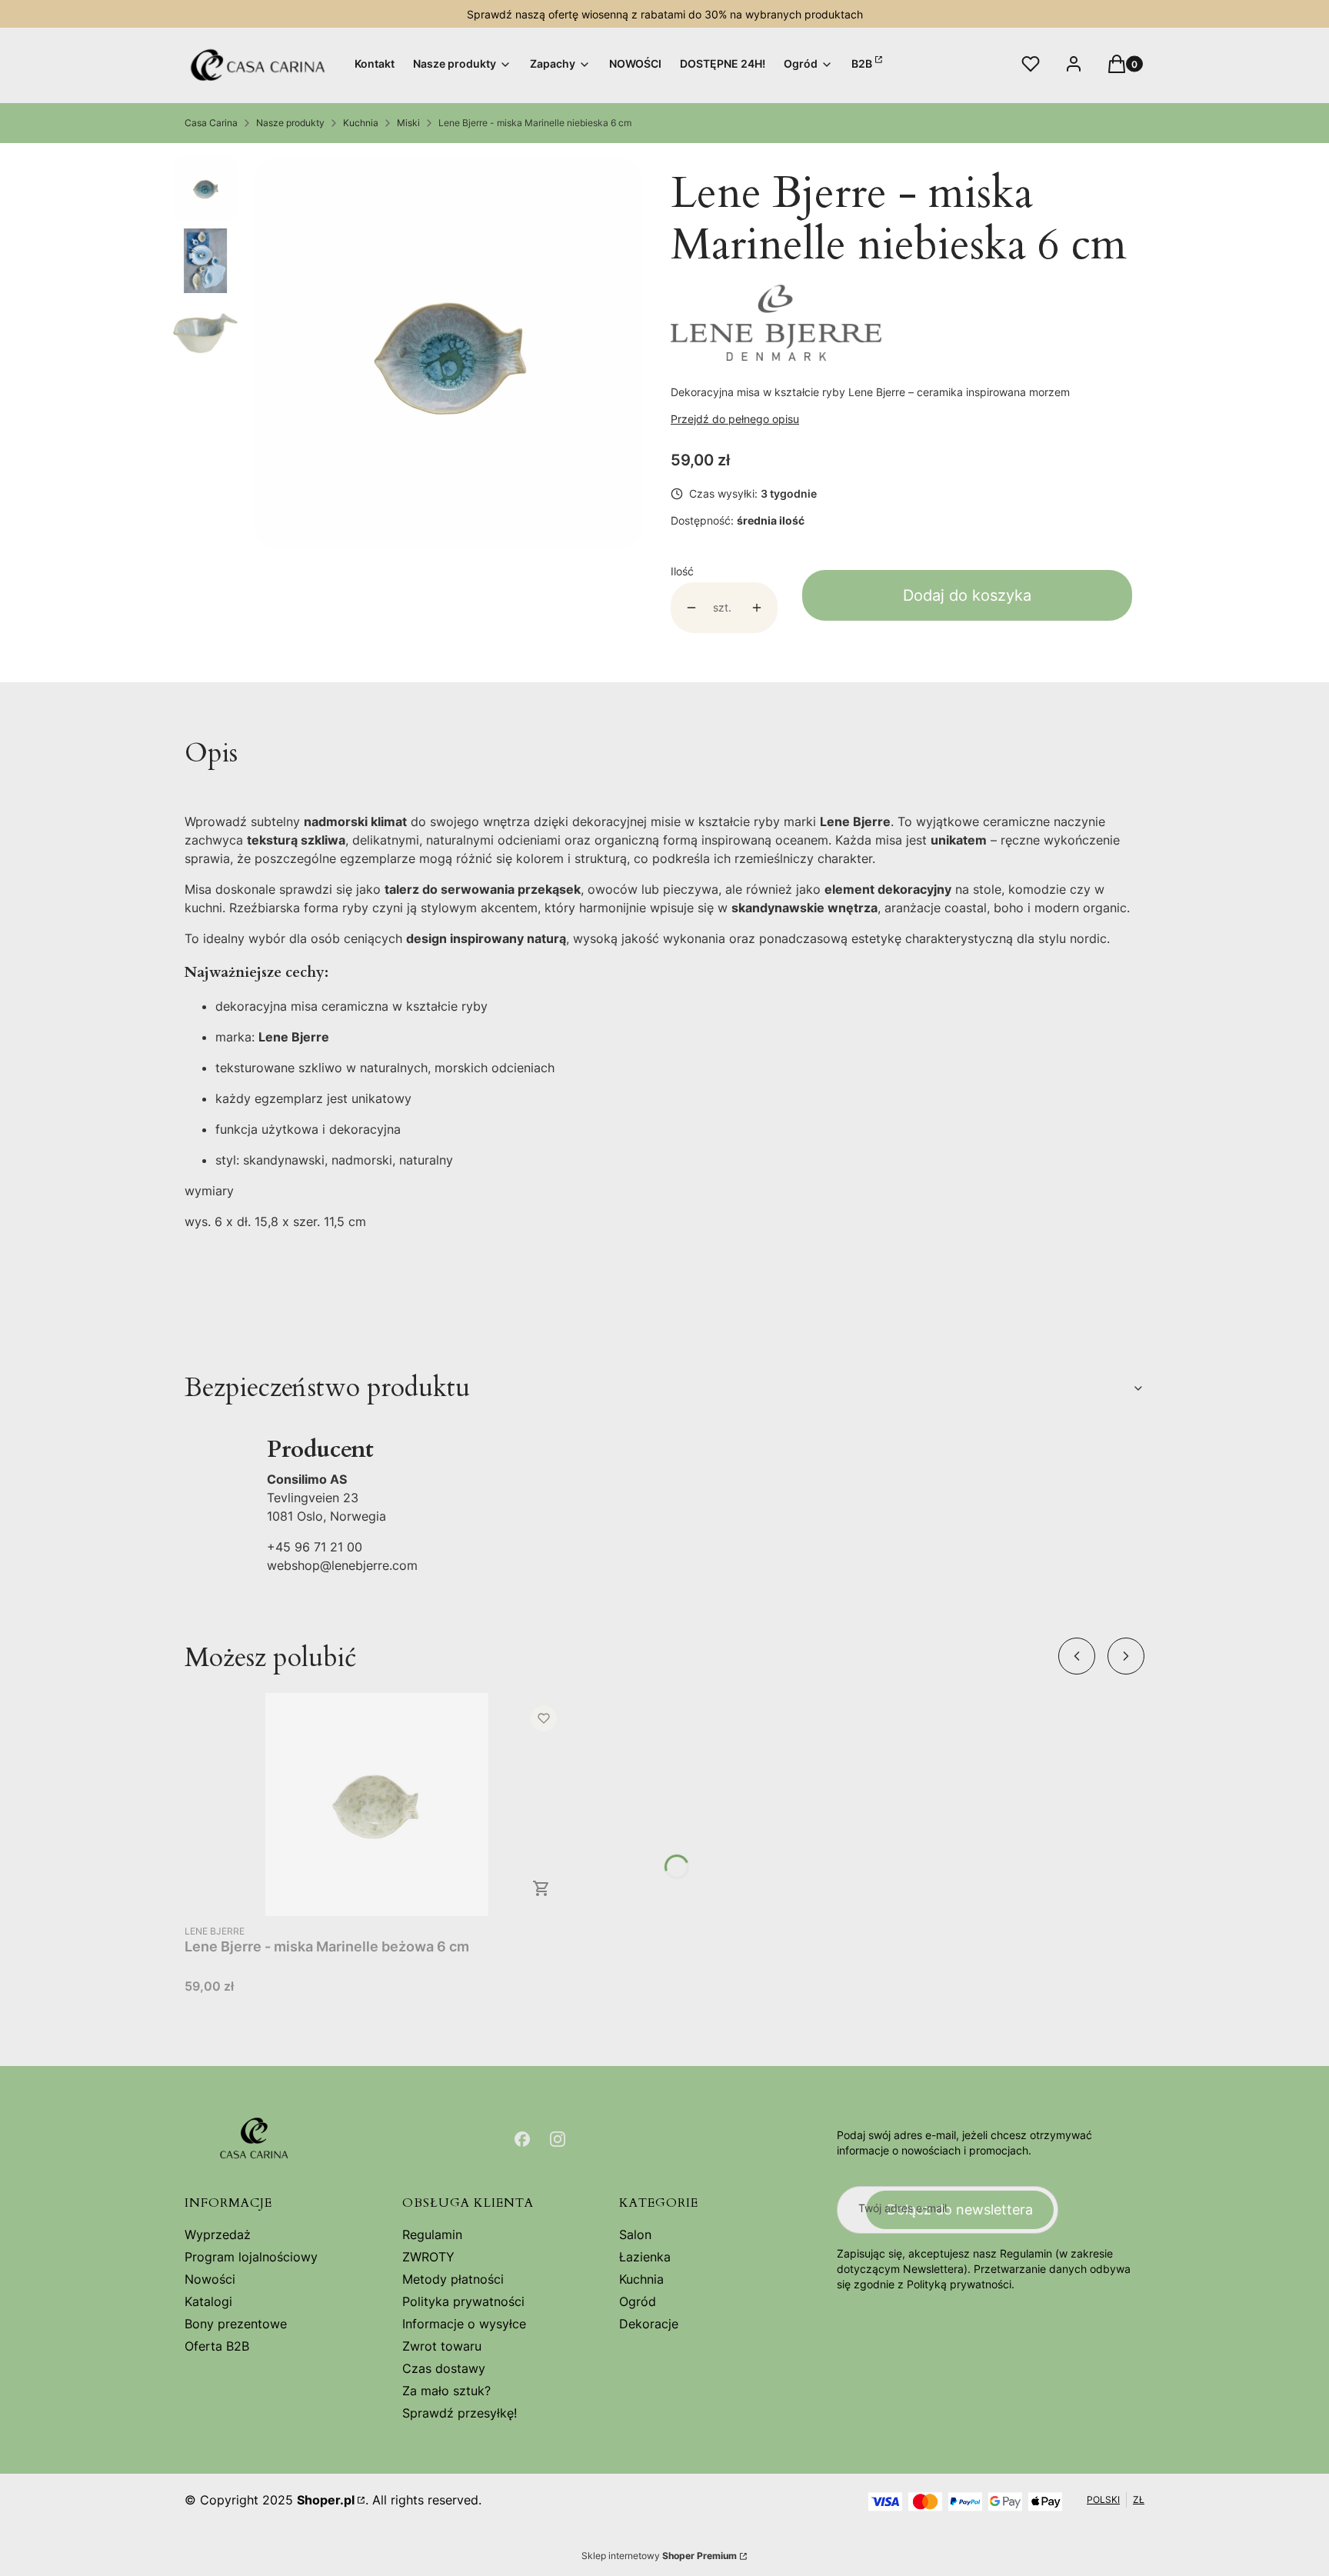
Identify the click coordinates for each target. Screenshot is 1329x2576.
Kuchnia (361, 123)
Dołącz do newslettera (960, 2209)
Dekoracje (649, 2324)
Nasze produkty (290, 123)
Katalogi (208, 2301)
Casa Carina (211, 123)
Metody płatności (453, 2279)
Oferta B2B (217, 2346)
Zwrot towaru (442, 2346)
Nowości (210, 2279)
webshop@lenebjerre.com (342, 1565)
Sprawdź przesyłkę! (460, 2413)
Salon (635, 2234)
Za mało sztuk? (446, 2391)
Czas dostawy (444, 2368)
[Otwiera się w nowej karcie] (522, 2139)
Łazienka (645, 2257)
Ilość (682, 571)
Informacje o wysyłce (464, 2324)
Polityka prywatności (463, 2301)
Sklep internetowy (659, 2556)
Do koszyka (541, 1888)
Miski (408, 123)
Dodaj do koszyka (967, 595)
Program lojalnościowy (251, 2257)
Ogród (638, 2301)
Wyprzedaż (218, 2234)
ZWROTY (428, 2257)
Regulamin (432, 2234)
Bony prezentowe (236, 2324)
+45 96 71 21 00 (315, 1547)
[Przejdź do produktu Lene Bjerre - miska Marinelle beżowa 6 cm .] (377, 1805)
